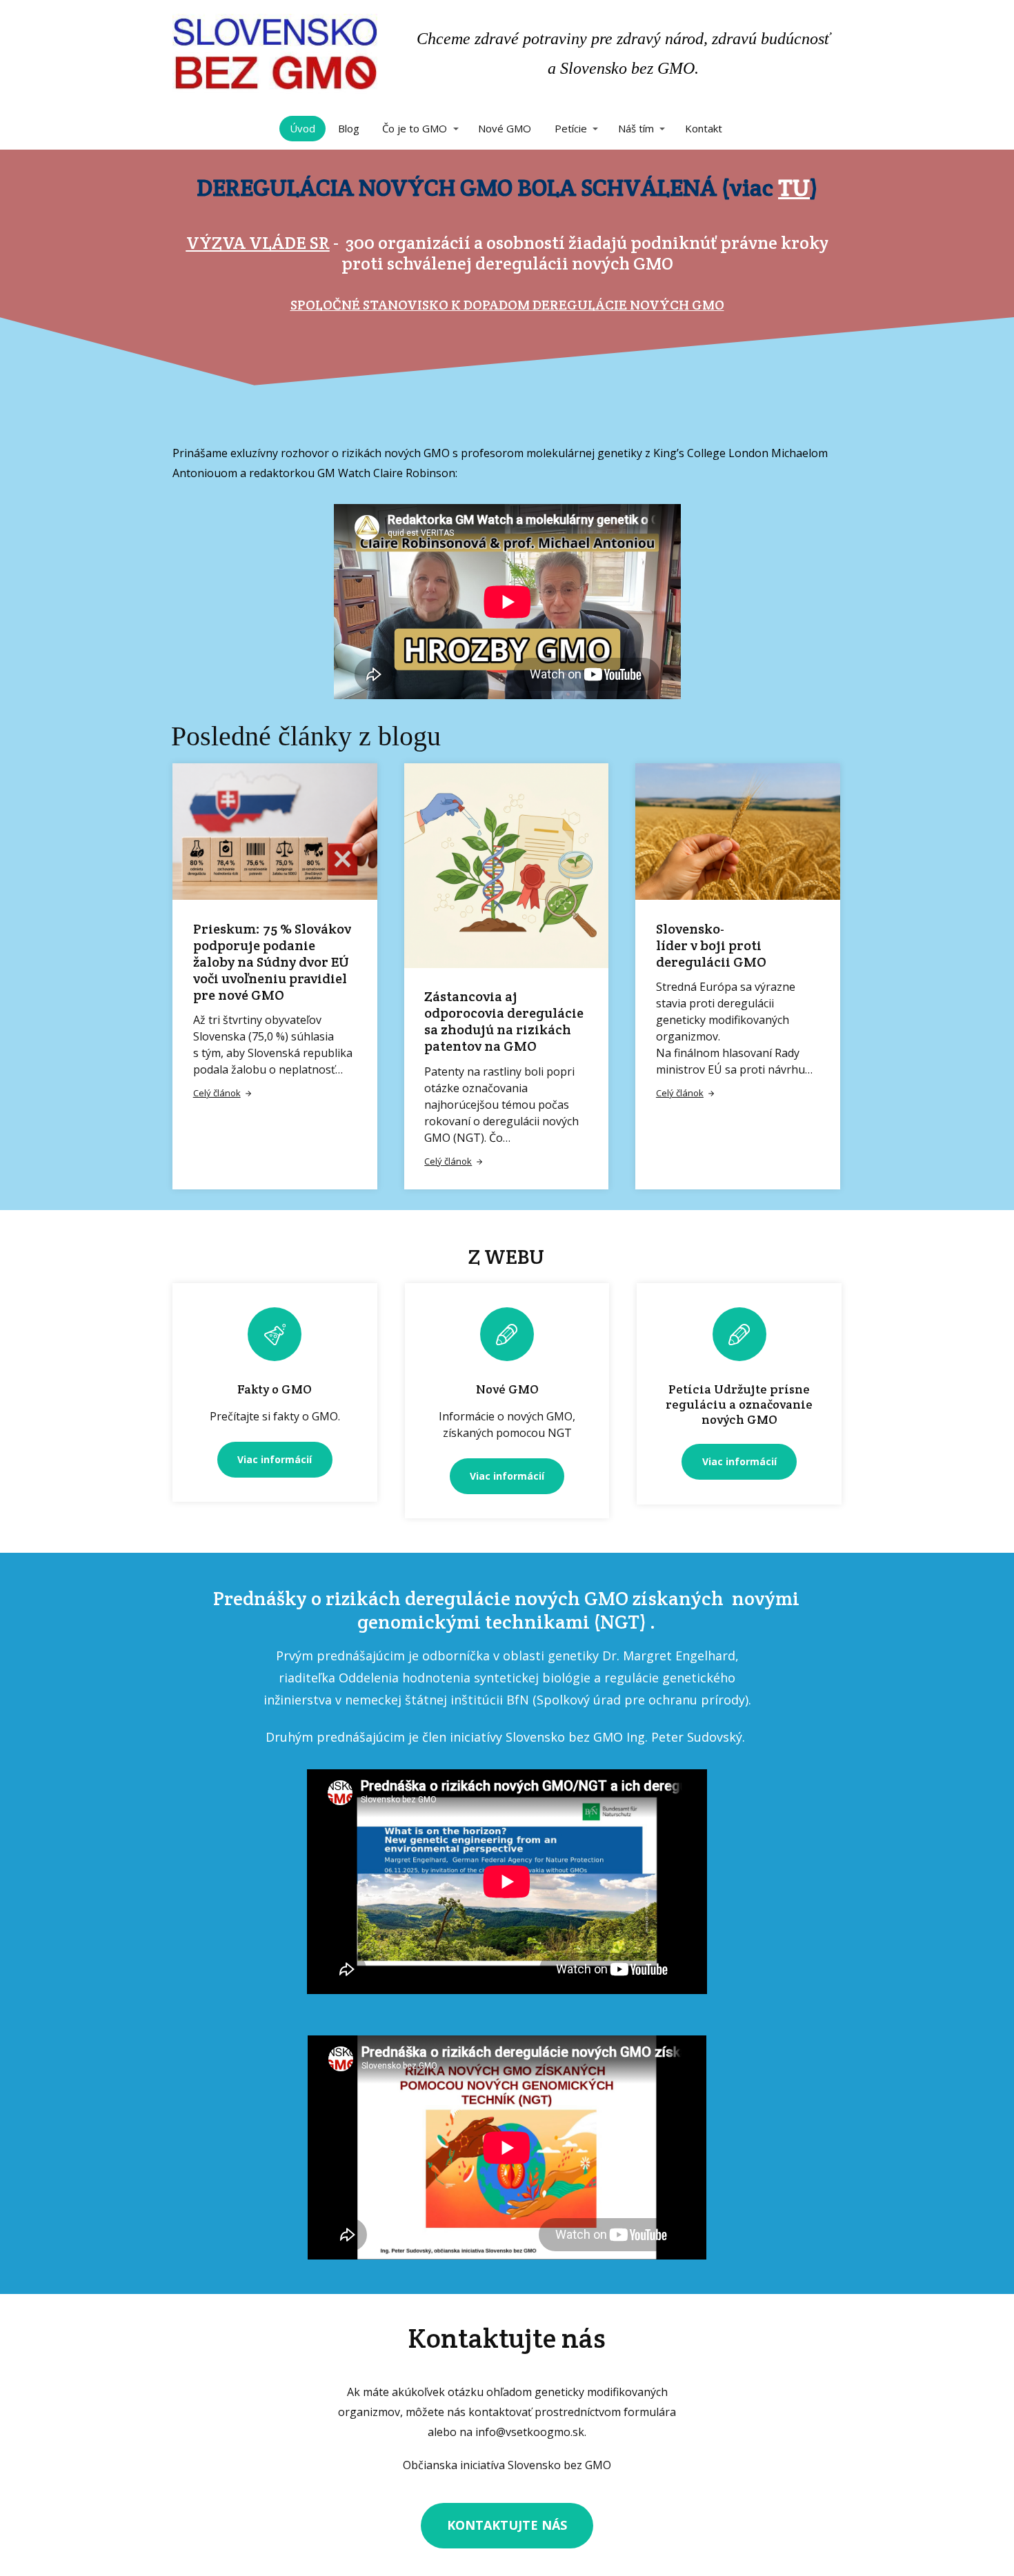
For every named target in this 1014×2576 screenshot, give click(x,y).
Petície (571, 128)
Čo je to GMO (415, 128)
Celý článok (217, 1093)
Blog (349, 128)
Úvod (302, 128)
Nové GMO (505, 128)
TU (794, 187)
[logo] (275, 54)
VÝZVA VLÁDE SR (258, 242)
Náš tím (636, 128)
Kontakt (704, 128)
